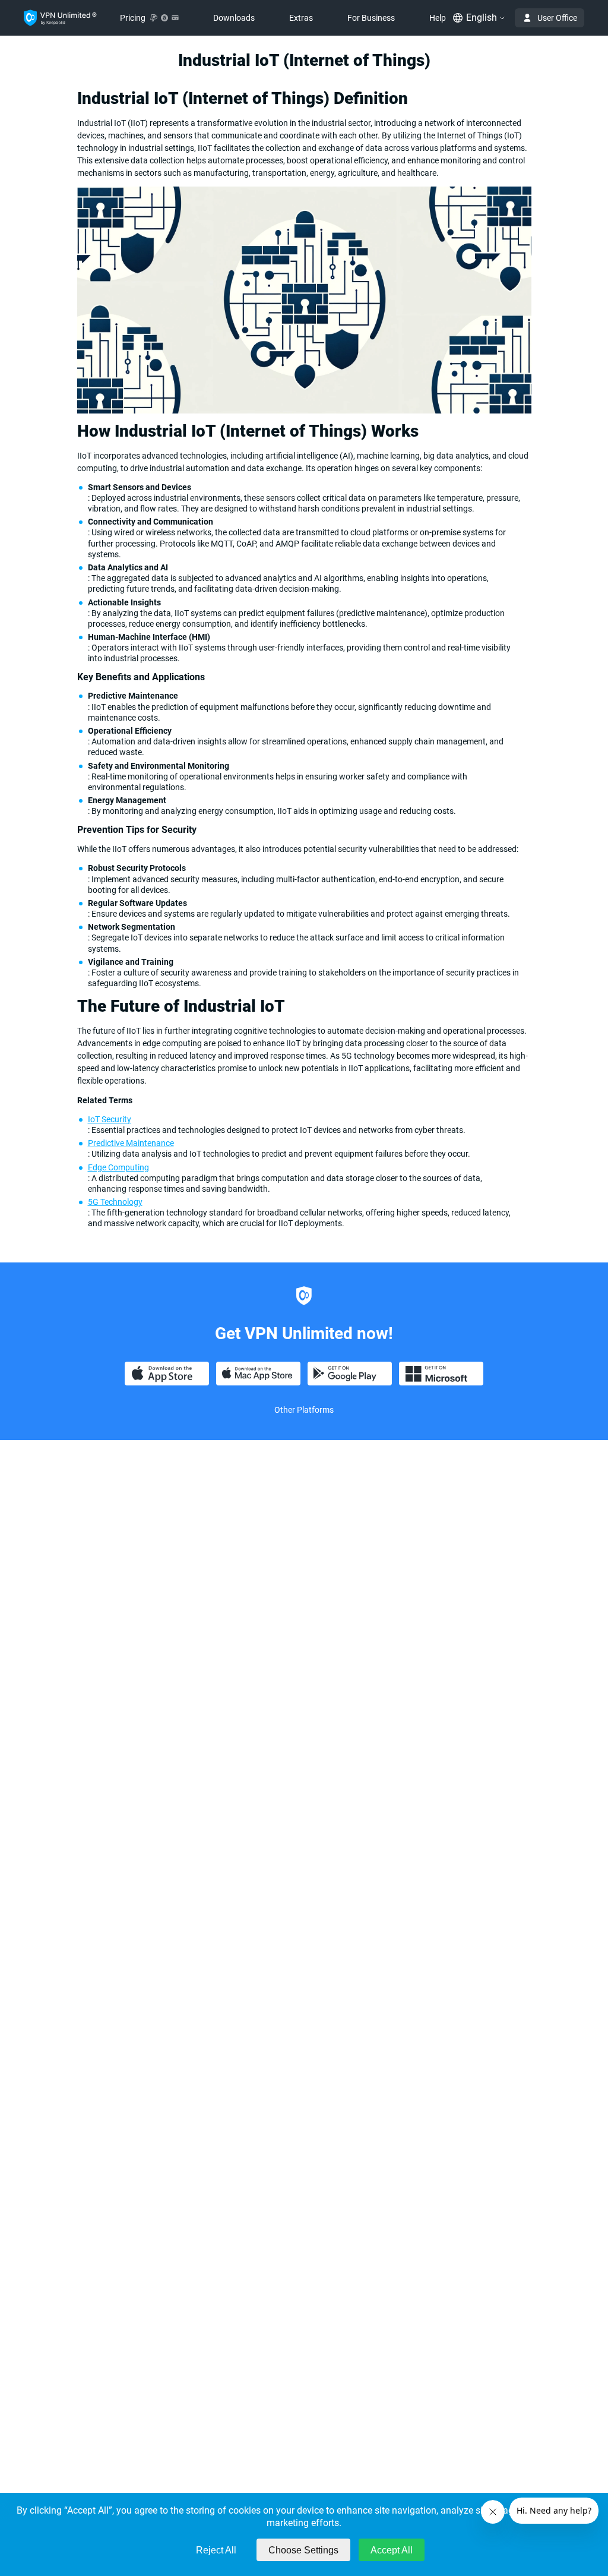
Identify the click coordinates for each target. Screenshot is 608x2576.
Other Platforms (304, 1410)
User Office (557, 18)
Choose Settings (303, 2550)
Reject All (216, 2550)
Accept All (392, 2550)
